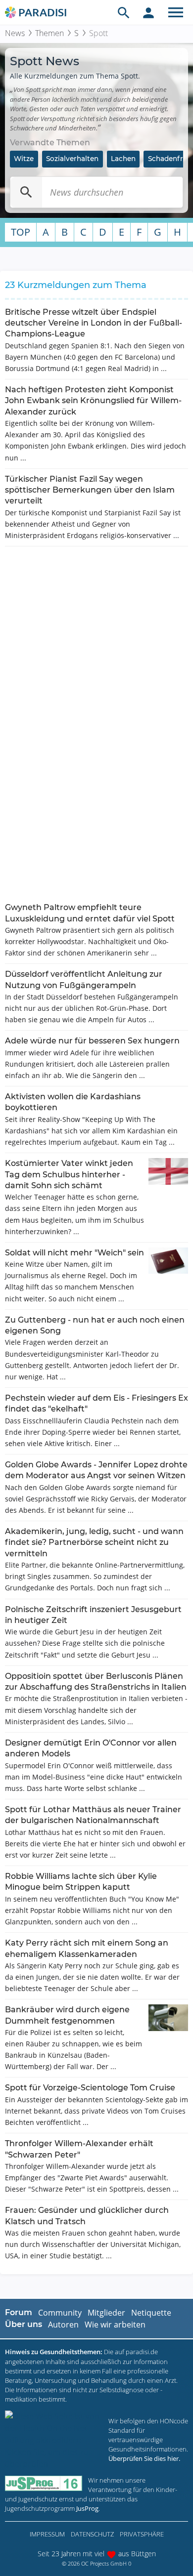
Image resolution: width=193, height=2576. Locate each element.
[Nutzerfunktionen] (148, 12)
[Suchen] (26, 192)
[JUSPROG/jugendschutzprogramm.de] (44, 2483)
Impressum (47, 2534)
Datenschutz (92, 2534)
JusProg (87, 2508)
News (15, 33)
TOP (21, 232)
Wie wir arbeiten (115, 2325)
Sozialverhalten (72, 159)
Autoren (63, 2325)
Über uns (24, 2324)
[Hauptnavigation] (176, 12)
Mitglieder (106, 2313)
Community (60, 2313)
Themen (49, 33)
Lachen (123, 159)
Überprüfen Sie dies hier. (144, 2458)
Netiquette (151, 2313)
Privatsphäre (142, 2534)
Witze (24, 159)
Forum (19, 2312)
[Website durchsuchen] (124, 12)
